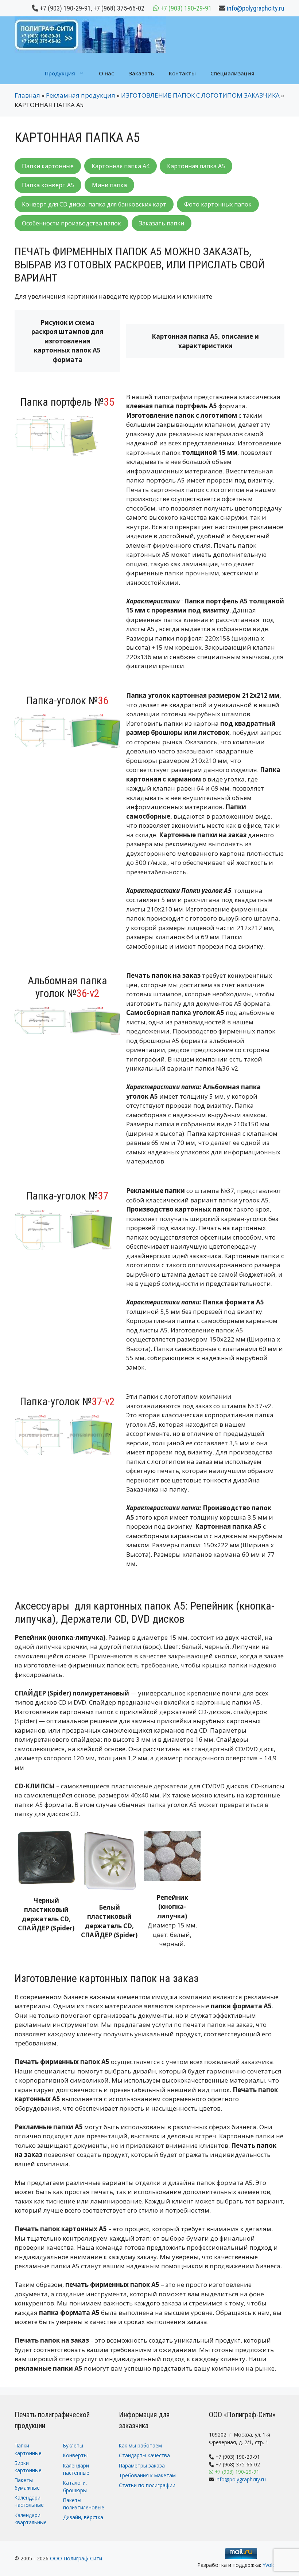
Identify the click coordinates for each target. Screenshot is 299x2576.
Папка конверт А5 (48, 185)
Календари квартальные (31, 2519)
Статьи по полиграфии (147, 2485)
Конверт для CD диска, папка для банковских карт (94, 204)
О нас (106, 73)
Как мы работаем (140, 2445)
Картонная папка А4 (121, 166)
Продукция (60, 73)
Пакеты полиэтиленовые (84, 2504)
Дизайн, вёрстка (83, 2517)
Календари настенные (76, 2469)
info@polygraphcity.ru (256, 8)
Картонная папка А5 (196, 166)
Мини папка (109, 185)
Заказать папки (162, 223)
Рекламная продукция (81, 95)
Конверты (75, 2455)
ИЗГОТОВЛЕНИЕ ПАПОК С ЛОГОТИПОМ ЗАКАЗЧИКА (200, 95)
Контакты (182, 73)
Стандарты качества (144, 2455)
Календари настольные (29, 2501)
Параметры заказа (142, 2465)
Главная (27, 95)
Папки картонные (48, 166)
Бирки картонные (28, 2467)
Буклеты (73, 2445)
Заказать (141, 73)
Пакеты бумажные (27, 2484)
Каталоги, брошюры (75, 2486)
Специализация (232, 73)
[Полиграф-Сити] (90, 34)
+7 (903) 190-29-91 (65, 8)
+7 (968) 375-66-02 (119, 8)
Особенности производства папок (71, 223)
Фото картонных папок (218, 204)
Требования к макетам (147, 2475)
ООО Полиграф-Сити (76, 2558)
